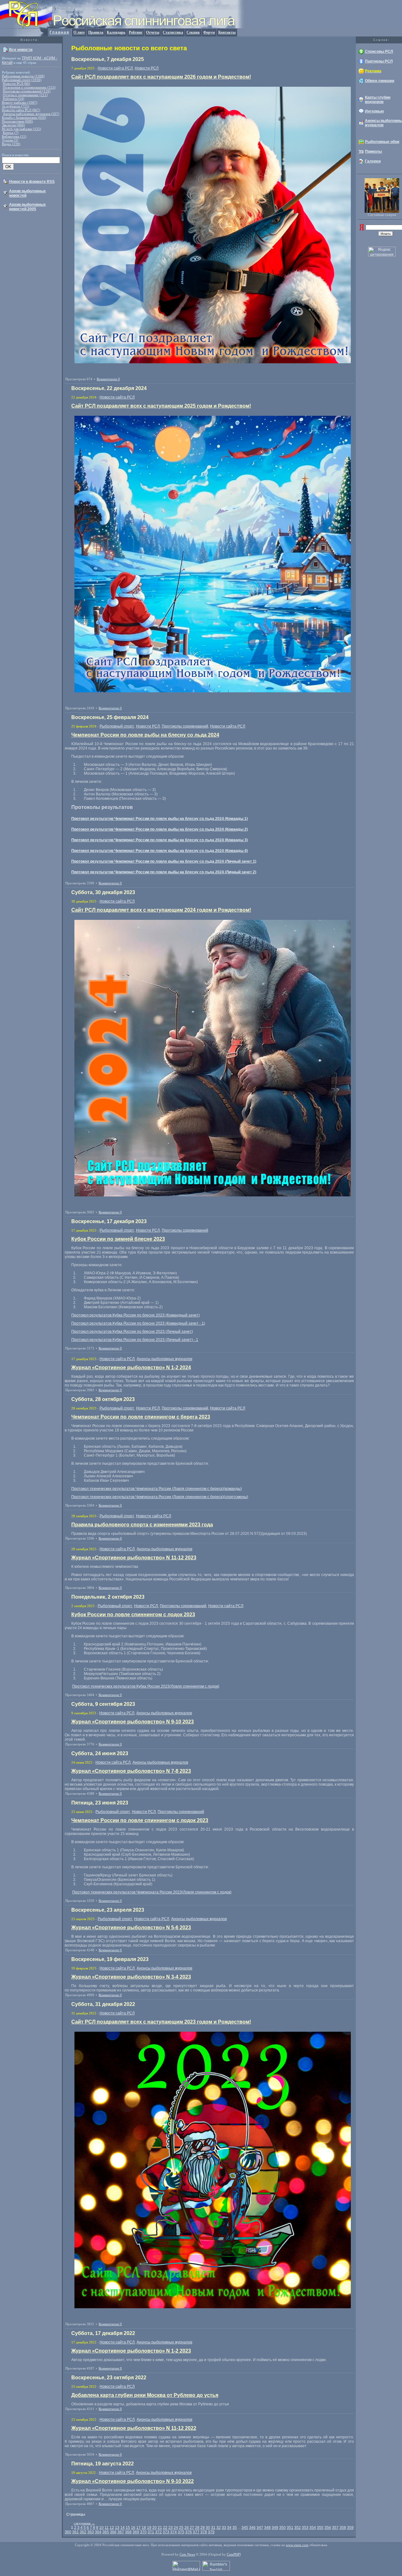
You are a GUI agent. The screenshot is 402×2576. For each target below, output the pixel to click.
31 (213, 2528)
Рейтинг (136, 32)
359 (350, 2528)
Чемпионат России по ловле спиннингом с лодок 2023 (140, 1820)
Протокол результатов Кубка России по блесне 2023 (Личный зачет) (132, 1332)
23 (171, 2528)
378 (204, 2532)
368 (128, 2532)
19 (149, 2528)
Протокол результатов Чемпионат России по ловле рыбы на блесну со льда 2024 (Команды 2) (160, 829)
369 (136, 2532)
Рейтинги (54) (14, 99)
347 (260, 2528)
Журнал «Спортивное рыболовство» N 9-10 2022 (133, 2481)
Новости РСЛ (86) (16, 84)
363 (91, 2532)
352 (298, 2528)
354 (313, 2528)
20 (155, 2528)
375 (181, 2532)
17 (139, 2528)
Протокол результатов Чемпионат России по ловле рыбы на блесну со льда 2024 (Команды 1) (160, 819)
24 (176, 2528)
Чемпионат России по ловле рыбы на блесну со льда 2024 (145, 735)
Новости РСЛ (147, 68)
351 (290, 2528)
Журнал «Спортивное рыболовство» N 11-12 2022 (134, 2428)
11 (107, 2528)
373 (166, 2532)
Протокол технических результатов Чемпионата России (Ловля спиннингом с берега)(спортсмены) (160, 1497)
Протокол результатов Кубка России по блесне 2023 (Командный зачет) (136, 1315)
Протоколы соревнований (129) (27, 91)
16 (133, 2528)
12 (112, 2528)
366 (113, 2532)
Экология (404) (13, 125)
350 (282, 2528)
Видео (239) (11, 144)
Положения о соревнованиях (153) (29, 87)
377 (196, 2532)
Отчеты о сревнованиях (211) (25, 95)
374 (174, 2532)
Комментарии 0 (108, 379)
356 (328, 2528)
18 (144, 2528)
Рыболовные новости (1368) (23, 76)
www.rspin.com (297, 2545)
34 (229, 2528)
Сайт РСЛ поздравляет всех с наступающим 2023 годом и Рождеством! (161, 2022)
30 (208, 2528)
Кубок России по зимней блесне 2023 (118, 1239)
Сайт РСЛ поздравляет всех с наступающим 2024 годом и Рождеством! (161, 910)
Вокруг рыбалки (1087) (20, 102)
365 (106, 2532)
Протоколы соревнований (185, 726)
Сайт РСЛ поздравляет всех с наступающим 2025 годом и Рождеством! (161, 406)
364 (98, 2532)
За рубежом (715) (16, 106)
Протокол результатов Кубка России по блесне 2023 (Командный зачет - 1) (138, 1323)
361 (76, 2532)
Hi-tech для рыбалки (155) (22, 129)
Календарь (116, 32)
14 (122, 2528)
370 (143, 2532)
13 (117, 2528)
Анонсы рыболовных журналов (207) (31, 114)
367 (121, 2532)
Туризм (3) (10, 140)
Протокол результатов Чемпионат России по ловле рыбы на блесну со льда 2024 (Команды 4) (160, 851)
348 (267, 2528)
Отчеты (153, 32)
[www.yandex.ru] (362, 229)
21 (160, 2528)
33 (224, 2528)
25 (181, 2528)
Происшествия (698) (17, 121)
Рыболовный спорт (117, 726)
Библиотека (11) (14, 136)
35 (235, 2528)
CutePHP (233, 2554)
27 (192, 2528)
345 (245, 2528)
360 (68, 2532)
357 (335, 2528)
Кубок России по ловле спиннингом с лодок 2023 (133, 1615)
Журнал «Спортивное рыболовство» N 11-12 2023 (134, 1558)
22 (165, 2528)
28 (197, 2528)
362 (83, 2532)
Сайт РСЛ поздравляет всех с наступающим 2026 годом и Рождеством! (161, 77)
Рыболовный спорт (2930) (22, 80)
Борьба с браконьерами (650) (24, 118)
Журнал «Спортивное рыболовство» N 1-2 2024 (131, 1368)
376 (189, 2532)
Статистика (173, 32)
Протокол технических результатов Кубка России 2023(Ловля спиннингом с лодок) (146, 1686)
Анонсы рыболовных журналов (164, 1359)
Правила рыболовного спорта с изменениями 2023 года (142, 1525)
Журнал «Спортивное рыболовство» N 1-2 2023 (131, 2351)
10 (101, 2528)
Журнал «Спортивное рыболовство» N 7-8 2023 (131, 1771)
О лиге (79, 32)
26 (187, 2528)
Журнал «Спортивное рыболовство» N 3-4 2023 (131, 1977)
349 (275, 2528)
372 (158, 2532)
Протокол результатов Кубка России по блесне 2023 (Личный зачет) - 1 (135, 1340)
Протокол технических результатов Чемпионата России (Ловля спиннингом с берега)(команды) (157, 1489)
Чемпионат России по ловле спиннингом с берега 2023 (141, 1417)
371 (151, 2532)
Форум (209, 32)
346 (252, 2528)
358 (343, 2528)
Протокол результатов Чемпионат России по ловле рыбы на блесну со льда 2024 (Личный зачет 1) (164, 861)
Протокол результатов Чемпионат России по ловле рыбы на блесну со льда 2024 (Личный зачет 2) (164, 872)
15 (128, 2528)
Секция (193, 32)
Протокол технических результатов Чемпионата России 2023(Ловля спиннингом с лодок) (152, 1892)
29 (203, 2528)
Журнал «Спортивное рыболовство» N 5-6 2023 (131, 1928)
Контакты (227, 32)
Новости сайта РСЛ (115, 68)
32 (219, 2528)
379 (211, 2532)
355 (320, 2528)
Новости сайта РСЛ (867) (21, 110)
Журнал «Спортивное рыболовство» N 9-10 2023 (133, 1722)
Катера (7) (11, 133)
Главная (60, 32)
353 (305, 2528)
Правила (96, 32)
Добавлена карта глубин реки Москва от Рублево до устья (145, 2395)
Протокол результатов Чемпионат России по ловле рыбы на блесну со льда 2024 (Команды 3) (160, 840)
